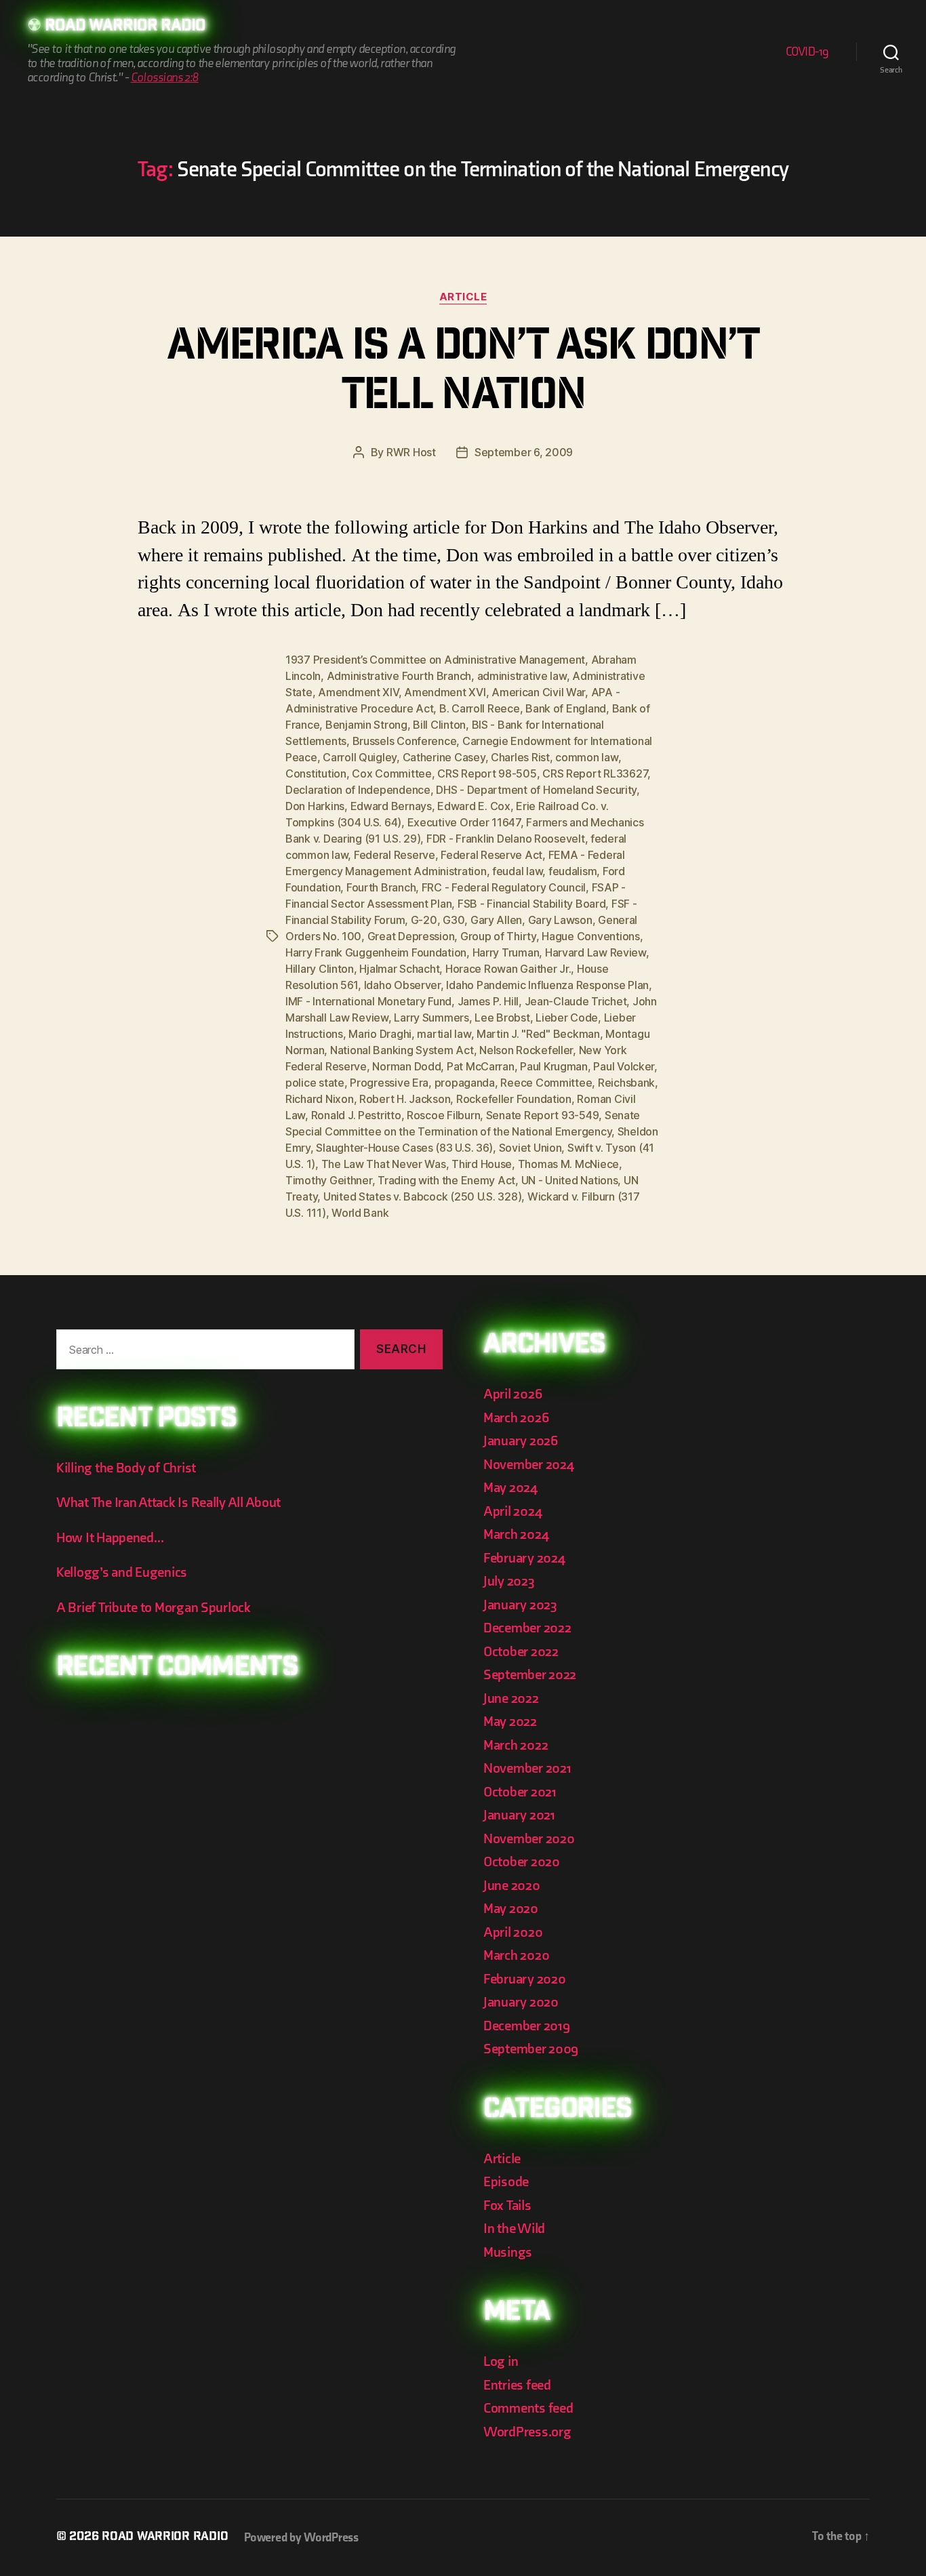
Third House (482, 1164)
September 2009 (531, 2049)
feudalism (573, 871)
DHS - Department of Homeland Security (536, 790)
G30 (454, 920)
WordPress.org (527, 2432)
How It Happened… (110, 1538)
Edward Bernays (391, 806)
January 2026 (521, 1441)
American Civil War (538, 692)
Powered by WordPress (301, 2538)
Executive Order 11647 (464, 822)
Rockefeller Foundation (514, 1099)
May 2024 (510, 1488)
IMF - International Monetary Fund (368, 1001)
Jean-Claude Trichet (576, 1001)
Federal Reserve (395, 855)
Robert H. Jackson (405, 1099)
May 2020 (511, 1909)
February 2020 (525, 1979)
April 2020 (513, 1932)
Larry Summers (431, 1018)
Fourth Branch (381, 887)
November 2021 (527, 1768)
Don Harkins (315, 806)
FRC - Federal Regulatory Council (504, 887)
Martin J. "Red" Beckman (538, 1034)
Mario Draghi (380, 1034)
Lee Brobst (502, 1018)
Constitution (316, 773)
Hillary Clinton (320, 969)
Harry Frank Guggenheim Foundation (376, 952)
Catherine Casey (444, 757)
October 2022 (521, 1652)
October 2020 (522, 1862)
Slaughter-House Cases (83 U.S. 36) (404, 1148)
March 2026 (516, 1418)
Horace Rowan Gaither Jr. (508, 969)
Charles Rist (520, 757)
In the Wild (514, 2229)
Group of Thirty (498, 936)
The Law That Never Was (384, 1164)
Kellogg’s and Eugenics (122, 1572)
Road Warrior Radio (125, 27)
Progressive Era (389, 1083)
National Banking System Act (402, 1050)
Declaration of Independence (358, 790)
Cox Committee (392, 773)
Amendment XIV (358, 692)
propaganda (465, 1083)
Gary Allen (496, 920)
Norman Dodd (406, 1066)
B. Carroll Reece (480, 708)
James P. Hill (488, 1001)
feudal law (517, 871)
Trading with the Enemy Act (446, 1180)
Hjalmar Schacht (399, 969)
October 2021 (520, 1792)
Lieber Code (567, 1018)
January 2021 (519, 1815)
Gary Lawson (560, 920)
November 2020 (529, 1839)
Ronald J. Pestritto (356, 1115)
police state (315, 1083)
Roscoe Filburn (443, 1115)
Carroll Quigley (360, 757)
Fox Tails (507, 2206)
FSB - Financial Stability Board (532, 904)
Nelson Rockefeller (526, 1050)
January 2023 (520, 1605)
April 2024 (512, 1511)
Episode (506, 2182)
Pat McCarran (481, 1066)
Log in (501, 2361)
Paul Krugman (554, 1066)
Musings (508, 2252)
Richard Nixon (320, 1099)
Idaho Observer (402, 985)
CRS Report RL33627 (595, 773)
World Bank (360, 1213)
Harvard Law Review (596, 952)
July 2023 (509, 1581)
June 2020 (512, 1886)
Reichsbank (626, 1083)
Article (463, 297)
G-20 (424, 920)
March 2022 (516, 1745)
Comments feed (528, 2408)
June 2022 (511, 1698)
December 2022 (527, 1628)
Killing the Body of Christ (126, 1468)
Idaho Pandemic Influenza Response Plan (547, 985)
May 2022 (510, 1722)
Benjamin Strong (366, 725)
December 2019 (527, 2026)
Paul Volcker (624, 1066)
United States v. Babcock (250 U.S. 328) (422, 1196)
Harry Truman (506, 952)
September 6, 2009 (524, 452)
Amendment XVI (445, 692)
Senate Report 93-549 (543, 1115)
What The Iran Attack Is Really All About (168, 1503)
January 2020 (521, 2002)
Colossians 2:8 (165, 78)
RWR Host (411, 452)
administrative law (522, 676)
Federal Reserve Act (491, 855)
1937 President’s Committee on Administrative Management (435, 660)
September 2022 (530, 1675)
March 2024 (516, 1534)
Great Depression (411, 936)
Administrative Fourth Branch (399, 676)
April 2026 (512, 1394)
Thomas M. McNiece (568, 1164)
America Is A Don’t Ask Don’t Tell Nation (463, 374)
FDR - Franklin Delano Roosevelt (506, 839)
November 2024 (529, 1465)
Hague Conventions (590, 936)
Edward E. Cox (474, 806)
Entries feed (517, 2385)
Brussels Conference (405, 741)
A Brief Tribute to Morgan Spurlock (154, 1608)
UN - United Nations (570, 1180)
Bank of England (566, 708)
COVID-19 (807, 52)
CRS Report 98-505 (487, 773)
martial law (444, 1034)
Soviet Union (530, 1148)
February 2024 (524, 1558)
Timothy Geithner (329, 1180)
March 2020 (516, 1955)
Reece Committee (546, 1083)
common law (586, 757)
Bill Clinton (439, 725)
